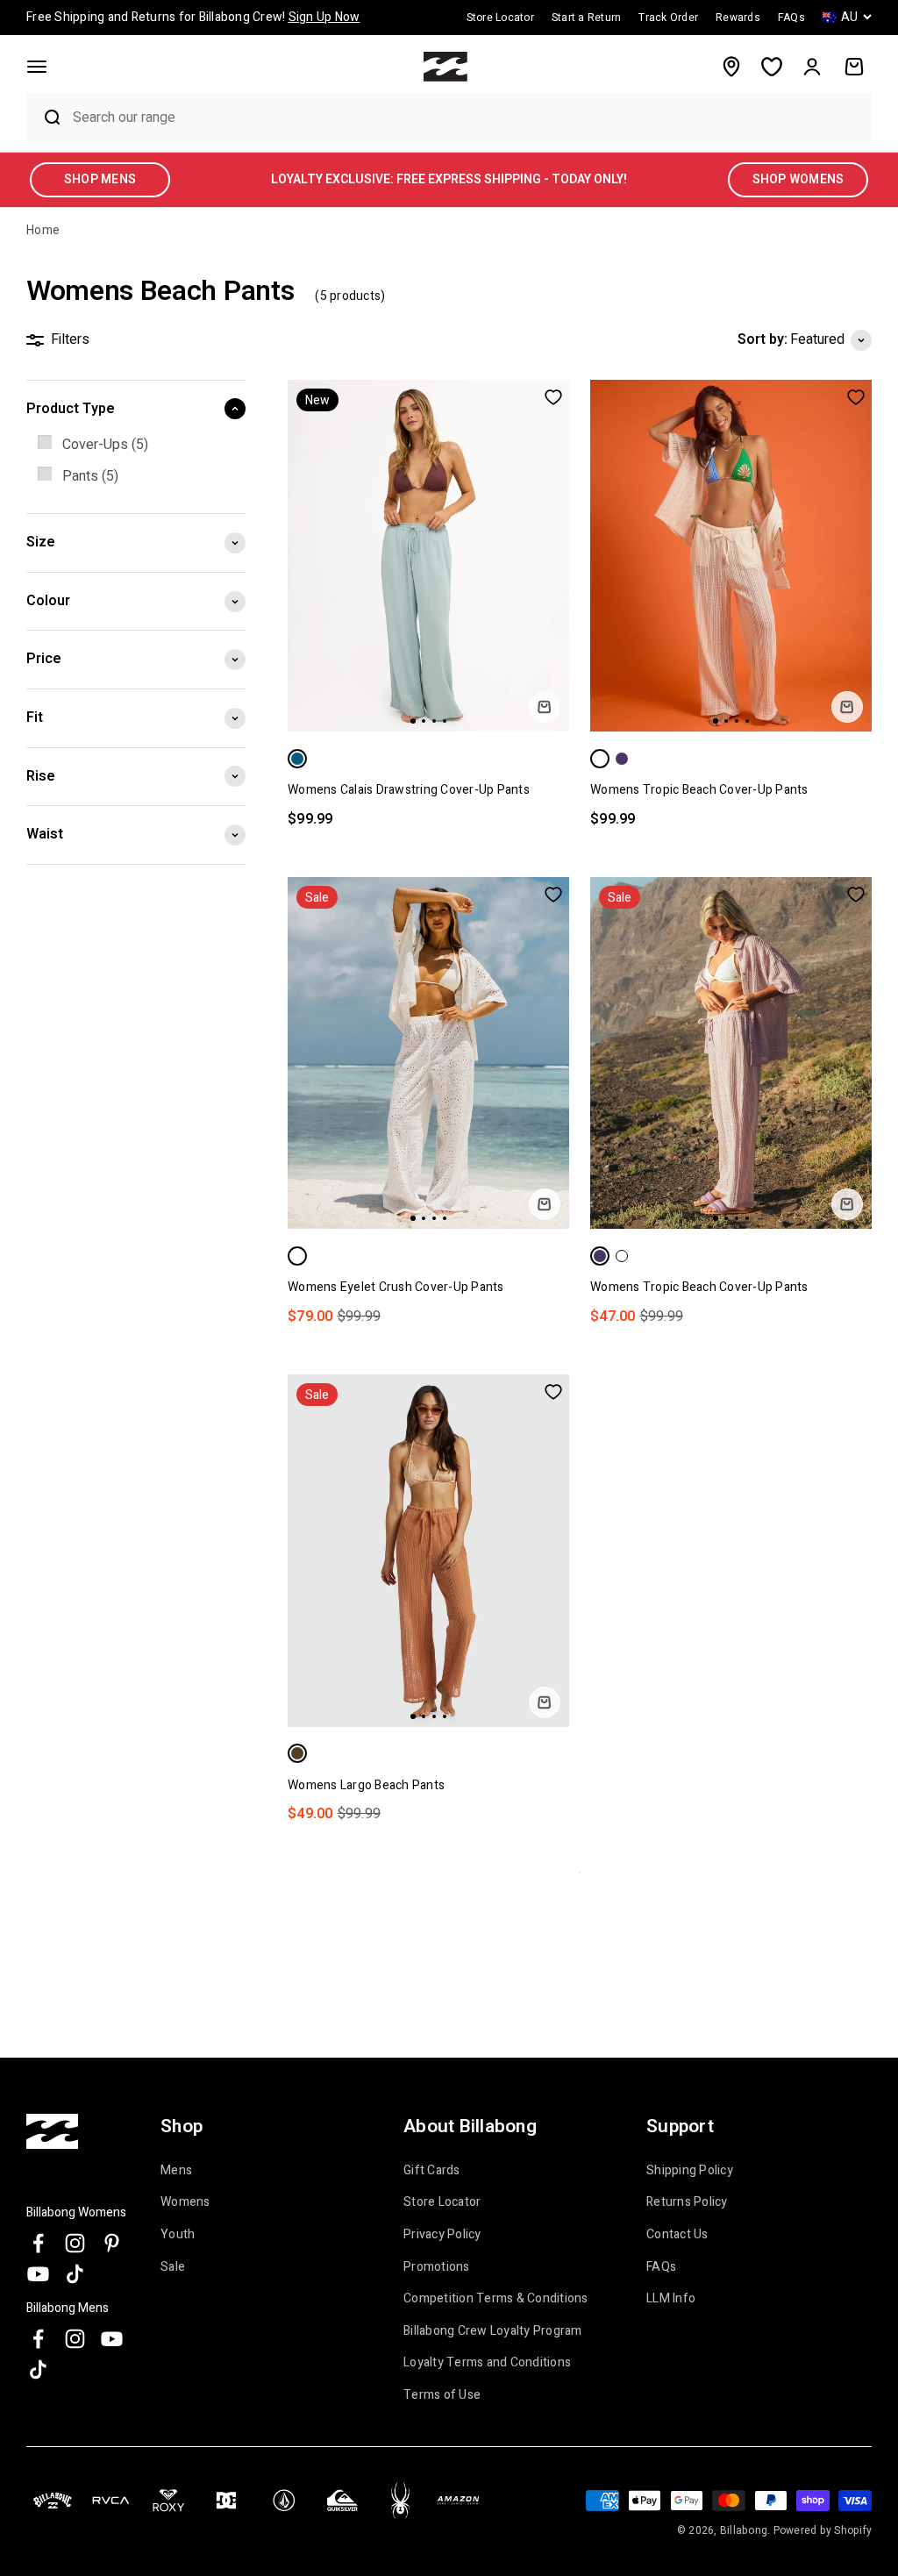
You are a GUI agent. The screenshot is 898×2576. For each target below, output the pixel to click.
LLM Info (671, 2299)
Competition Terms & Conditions (496, 2299)
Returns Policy (687, 2202)
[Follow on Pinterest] (112, 2243)
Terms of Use (442, 2395)
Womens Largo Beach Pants (366, 1785)
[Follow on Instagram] (75, 2243)
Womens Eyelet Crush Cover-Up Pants (396, 1287)
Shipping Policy (690, 2171)
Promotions (437, 2267)
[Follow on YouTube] (38, 2274)
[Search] (45, 118)
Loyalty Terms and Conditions (487, 2363)
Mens (176, 2171)
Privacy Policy (442, 2235)
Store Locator (442, 2202)
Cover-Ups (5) (105, 445)
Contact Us (677, 2235)
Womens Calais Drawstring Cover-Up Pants (409, 790)
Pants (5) (90, 476)
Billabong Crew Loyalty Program (493, 2331)
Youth (178, 2235)
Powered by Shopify (823, 2530)
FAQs (661, 2267)
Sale (173, 2267)
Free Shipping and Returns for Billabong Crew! (193, 17)
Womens (185, 2202)
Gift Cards (432, 2171)
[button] (37, 67)
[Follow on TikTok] (75, 2274)
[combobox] (468, 117)
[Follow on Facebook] (38, 2243)
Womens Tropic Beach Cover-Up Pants (699, 790)
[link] (136, 446)
